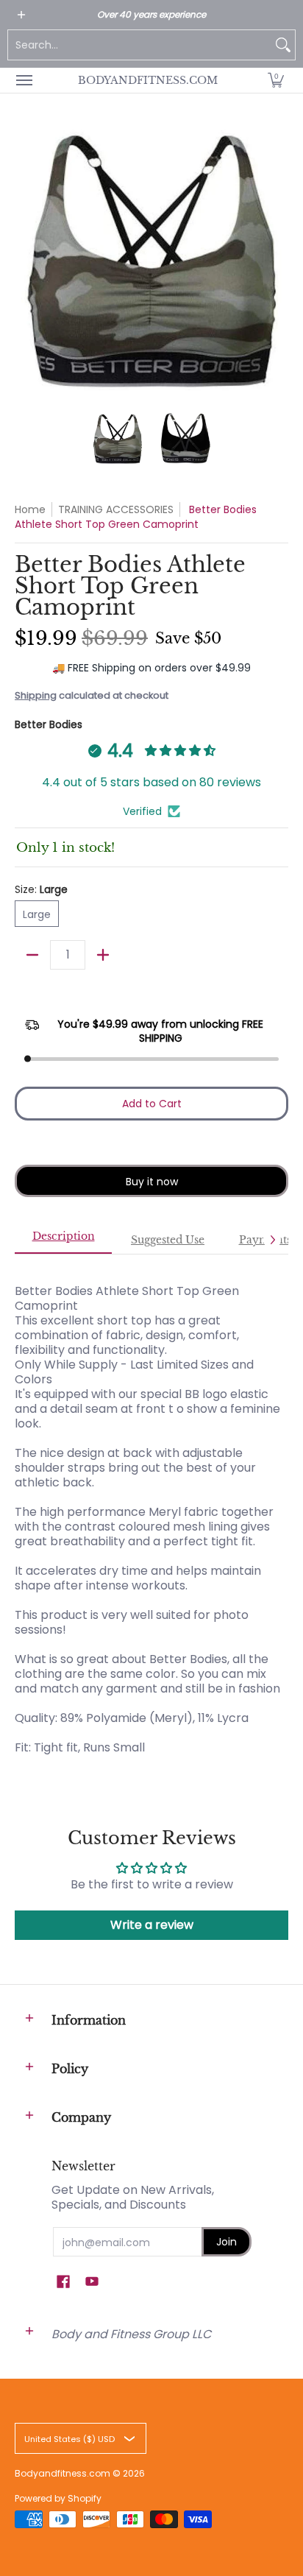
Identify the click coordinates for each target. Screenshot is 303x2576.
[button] (276, 80)
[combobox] (140, 45)
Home (30, 509)
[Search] (283, 45)
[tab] (63, 1241)
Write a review (152, 1925)
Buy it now (152, 1182)
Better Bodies (49, 724)
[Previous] (25, 260)
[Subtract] (32, 955)
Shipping (36, 695)
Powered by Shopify (58, 2498)
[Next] (278, 260)
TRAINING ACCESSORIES (116, 509)
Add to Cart (152, 1104)
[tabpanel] (151, 1504)
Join (227, 2242)
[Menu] (24, 80)
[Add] (103, 955)
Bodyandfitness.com (148, 80)
